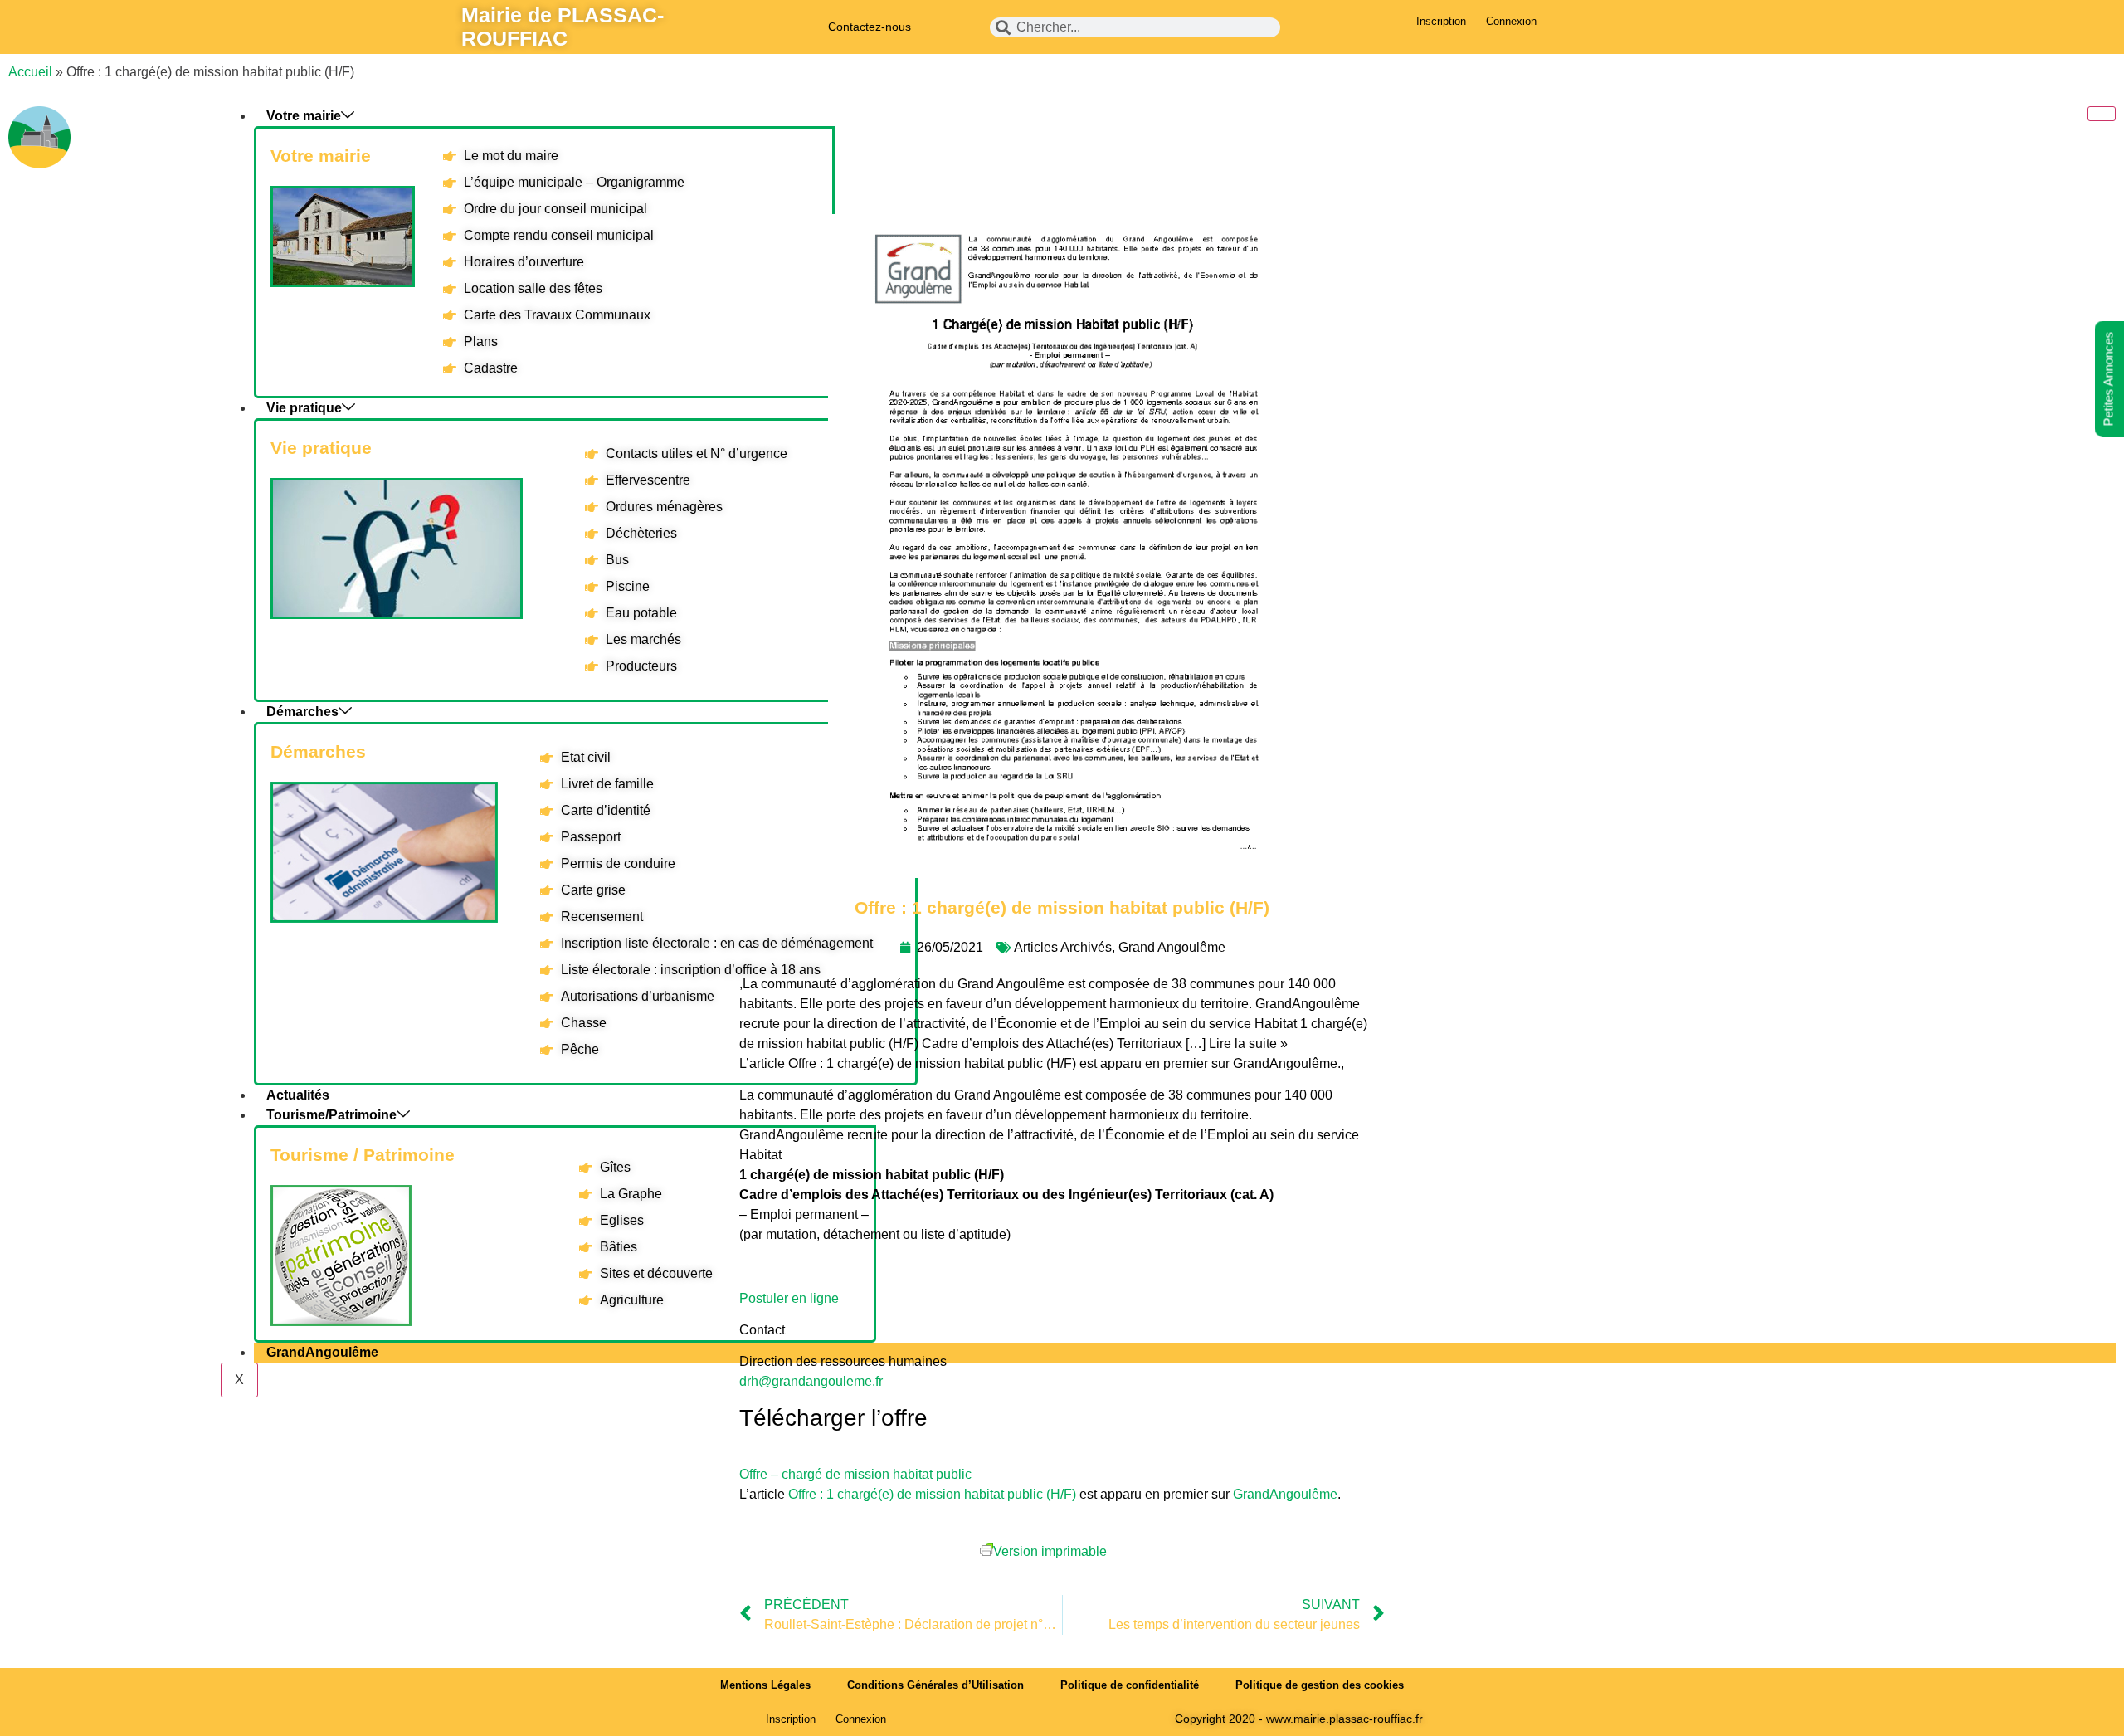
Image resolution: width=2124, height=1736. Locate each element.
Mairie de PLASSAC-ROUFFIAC (563, 27)
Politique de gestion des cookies (1320, 1685)
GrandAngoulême (1285, 1494)
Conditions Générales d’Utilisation (935, 1685)
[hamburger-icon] (2102, 114)
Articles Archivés (1063, 947)
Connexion (1511, 21)
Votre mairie (304, 116)
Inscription (1441, 21)
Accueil (30, 72)
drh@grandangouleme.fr (811, 1381)
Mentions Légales (765, 1685)
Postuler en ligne (789, 1298)
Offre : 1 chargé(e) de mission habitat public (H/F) (932, 1494)
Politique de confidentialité (1130, 1685)
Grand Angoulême (1172, 947)
